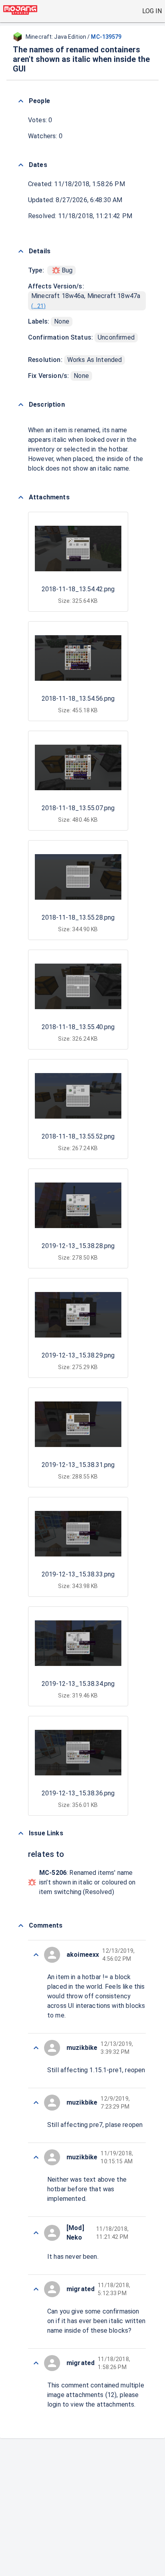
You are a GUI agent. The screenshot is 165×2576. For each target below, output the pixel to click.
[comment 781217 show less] (36, 2048)
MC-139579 (106, 37)
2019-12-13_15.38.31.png (78, 1465)
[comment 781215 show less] (36, 2157)
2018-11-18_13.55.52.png (78, 1136)
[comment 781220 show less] (36, 1955)
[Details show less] (21, 251)
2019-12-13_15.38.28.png (78, 1246)
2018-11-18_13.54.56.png (78, 699)
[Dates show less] (21, 165)
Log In (152, 11)
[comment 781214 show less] (36, 2233)
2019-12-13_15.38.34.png (78, 1684)
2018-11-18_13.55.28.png (78, 917)
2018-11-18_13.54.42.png (78, 589)
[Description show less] (21, 405)
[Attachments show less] (21, 497)
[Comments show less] (21, 1926)
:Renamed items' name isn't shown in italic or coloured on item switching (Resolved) (87, 1882)
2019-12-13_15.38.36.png (78, 1793)
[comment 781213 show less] (36, 2289)
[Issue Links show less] (21, 1833)
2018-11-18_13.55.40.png (78, 1027)
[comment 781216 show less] (36, 2103)
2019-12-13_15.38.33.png (78, 1574)
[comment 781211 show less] (36, 2363)
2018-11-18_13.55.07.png (78, 808)
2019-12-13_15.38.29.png (78, 1355)
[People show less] (21, 101)
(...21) (38, 306)
